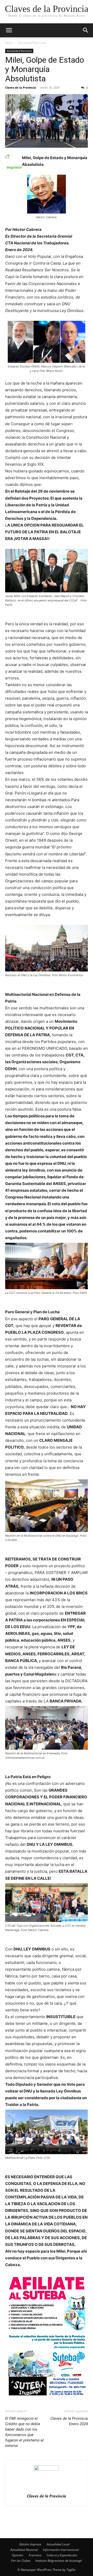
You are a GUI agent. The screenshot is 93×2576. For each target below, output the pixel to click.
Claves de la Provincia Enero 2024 (69, 2421)
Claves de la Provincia (21, 87)
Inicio (9, 43)
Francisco (35, 2555)
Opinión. (18, 2555)
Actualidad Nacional (32, 43)
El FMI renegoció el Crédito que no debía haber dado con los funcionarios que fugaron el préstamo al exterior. (24, 2432)
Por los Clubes (21, 2561)
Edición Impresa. (31, 2544)
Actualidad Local (58, 2544)
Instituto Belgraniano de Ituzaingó (59, 2561)
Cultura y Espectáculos (62, 2555)
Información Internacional (61, 2550)
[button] (9, 30)
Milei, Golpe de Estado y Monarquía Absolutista (45, 69)
